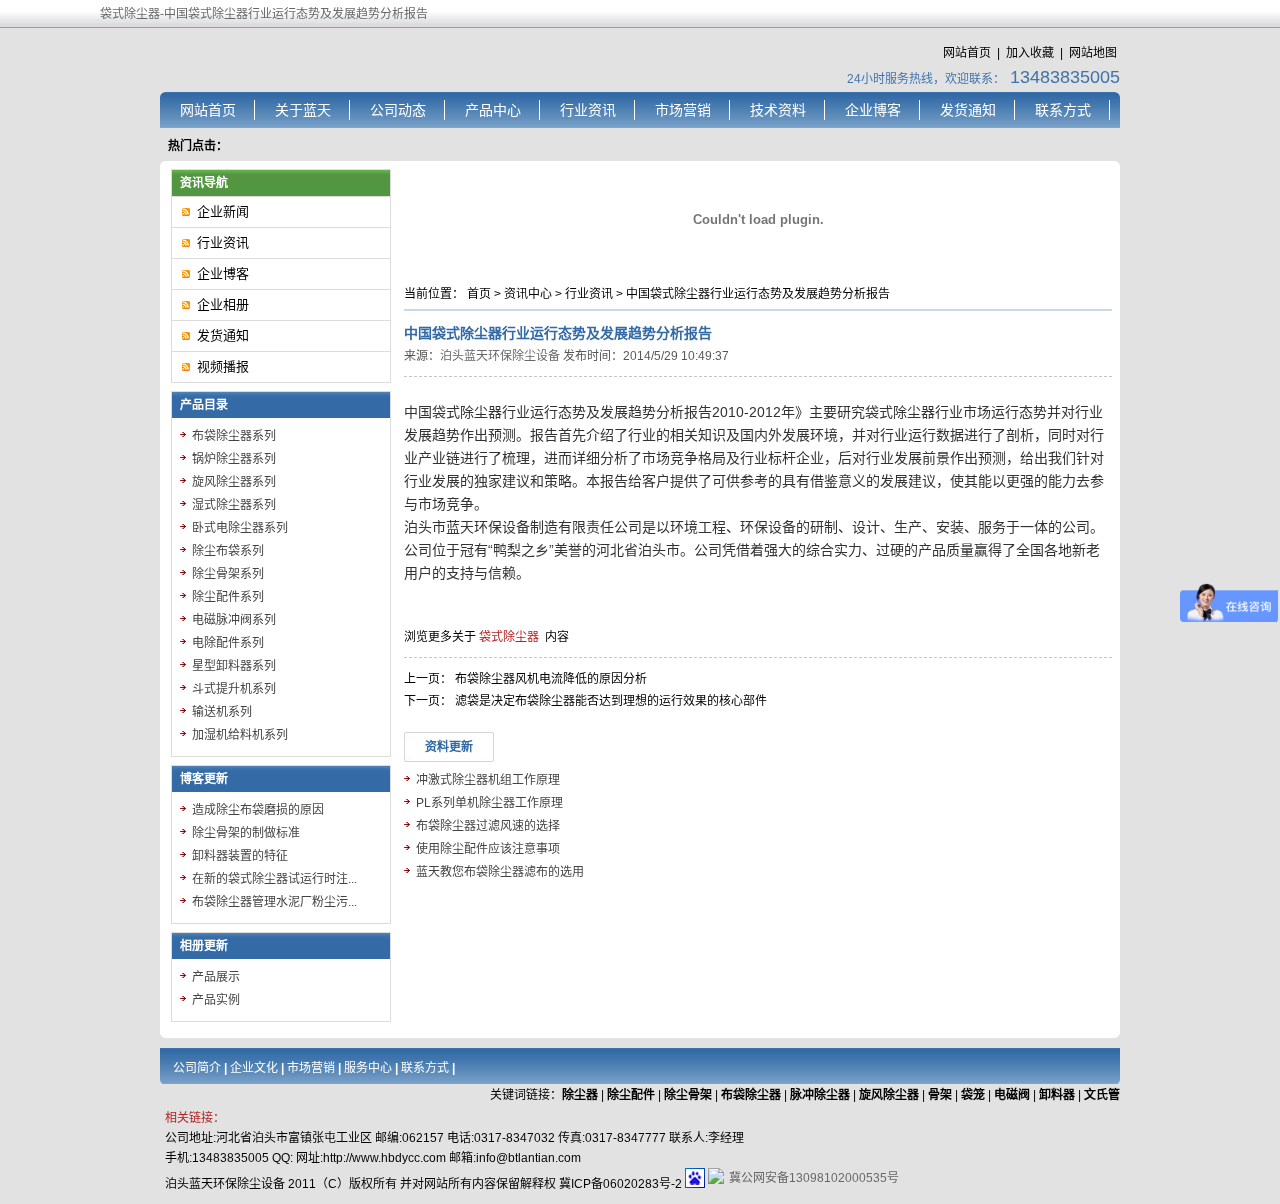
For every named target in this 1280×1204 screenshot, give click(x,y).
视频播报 (223, 366)
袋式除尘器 (509, 637)
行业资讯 (588, 110)
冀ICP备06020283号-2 (620, 1184)
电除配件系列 (228, 643)
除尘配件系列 (228, 597)
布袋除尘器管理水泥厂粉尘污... (274, 902)
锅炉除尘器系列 (234, 459)
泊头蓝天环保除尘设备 (500, 356)
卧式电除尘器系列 (240, 528)
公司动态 (398, 110)
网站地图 (1093, 53)
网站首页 (967, 53)
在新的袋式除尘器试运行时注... (274, 879)
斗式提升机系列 (234, 689)
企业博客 (873, 110)
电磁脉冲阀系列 (234, 620)
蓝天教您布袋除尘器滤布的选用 (500, 872)
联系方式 (1063, 110)
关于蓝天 (303, 110)
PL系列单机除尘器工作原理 (489, 803)
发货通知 (968, 110)
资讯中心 (528, 294)
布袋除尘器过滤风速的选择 (488, 826)
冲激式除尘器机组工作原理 (488, 780)
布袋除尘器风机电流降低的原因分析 (551, 679)
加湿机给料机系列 (240, 735)
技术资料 (778, 110)
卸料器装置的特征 (240, 856)
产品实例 (216, 1000)
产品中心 (493, 110)
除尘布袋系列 (228, 551)
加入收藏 (1030, 53)
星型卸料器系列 (234, 666)
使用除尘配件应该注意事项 (488, 849)
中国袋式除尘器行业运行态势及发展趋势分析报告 (758, 294)
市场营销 (683, 110)
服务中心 (368, 1068)
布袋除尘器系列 (234, 436)
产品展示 (216, 977)
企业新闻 (223, 211)
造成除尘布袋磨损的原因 (258, 810)
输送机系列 (222, 712)
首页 (479, 294)
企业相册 (223, 304)
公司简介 (197, 1068)
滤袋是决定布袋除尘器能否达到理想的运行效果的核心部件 (611, 701)
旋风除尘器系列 (234, 482)
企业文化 (254, 1068)
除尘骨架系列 (228, 574)
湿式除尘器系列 (234, 505)
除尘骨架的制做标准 (246, 833)
